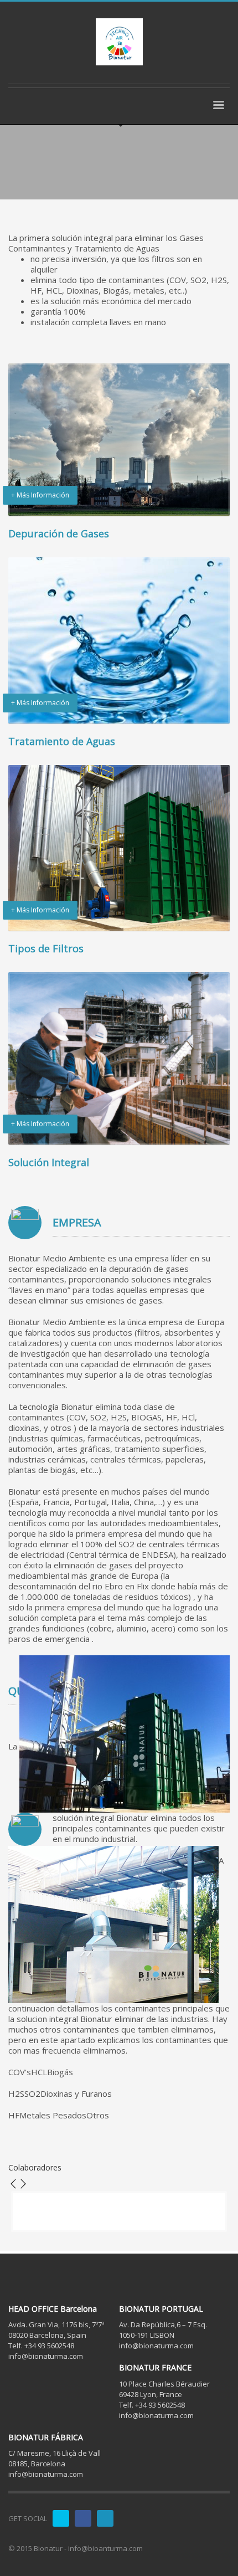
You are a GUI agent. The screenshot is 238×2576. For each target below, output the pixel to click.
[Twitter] (61, 2518)
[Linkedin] (105, 2518)
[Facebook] (83, 2518)
